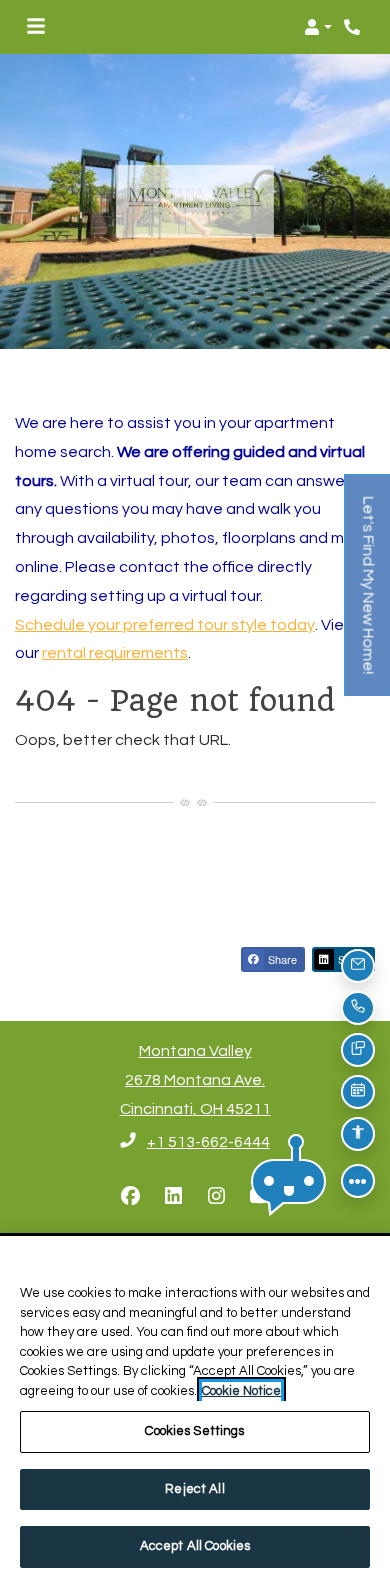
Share (281, 959)
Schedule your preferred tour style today (165, 625)
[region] (195, 1410)
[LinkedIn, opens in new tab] (174, 1197)
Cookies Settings (194, 1431)
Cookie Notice (241, 1391)
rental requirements (115, 653)
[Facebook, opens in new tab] (131, 1197)
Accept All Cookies (195, 1546)
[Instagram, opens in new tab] (217, 1197)
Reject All (194, 1489)
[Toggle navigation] (36, 27)
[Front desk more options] (358, 1181)
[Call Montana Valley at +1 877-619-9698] (354, 27)
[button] (318, 27)
